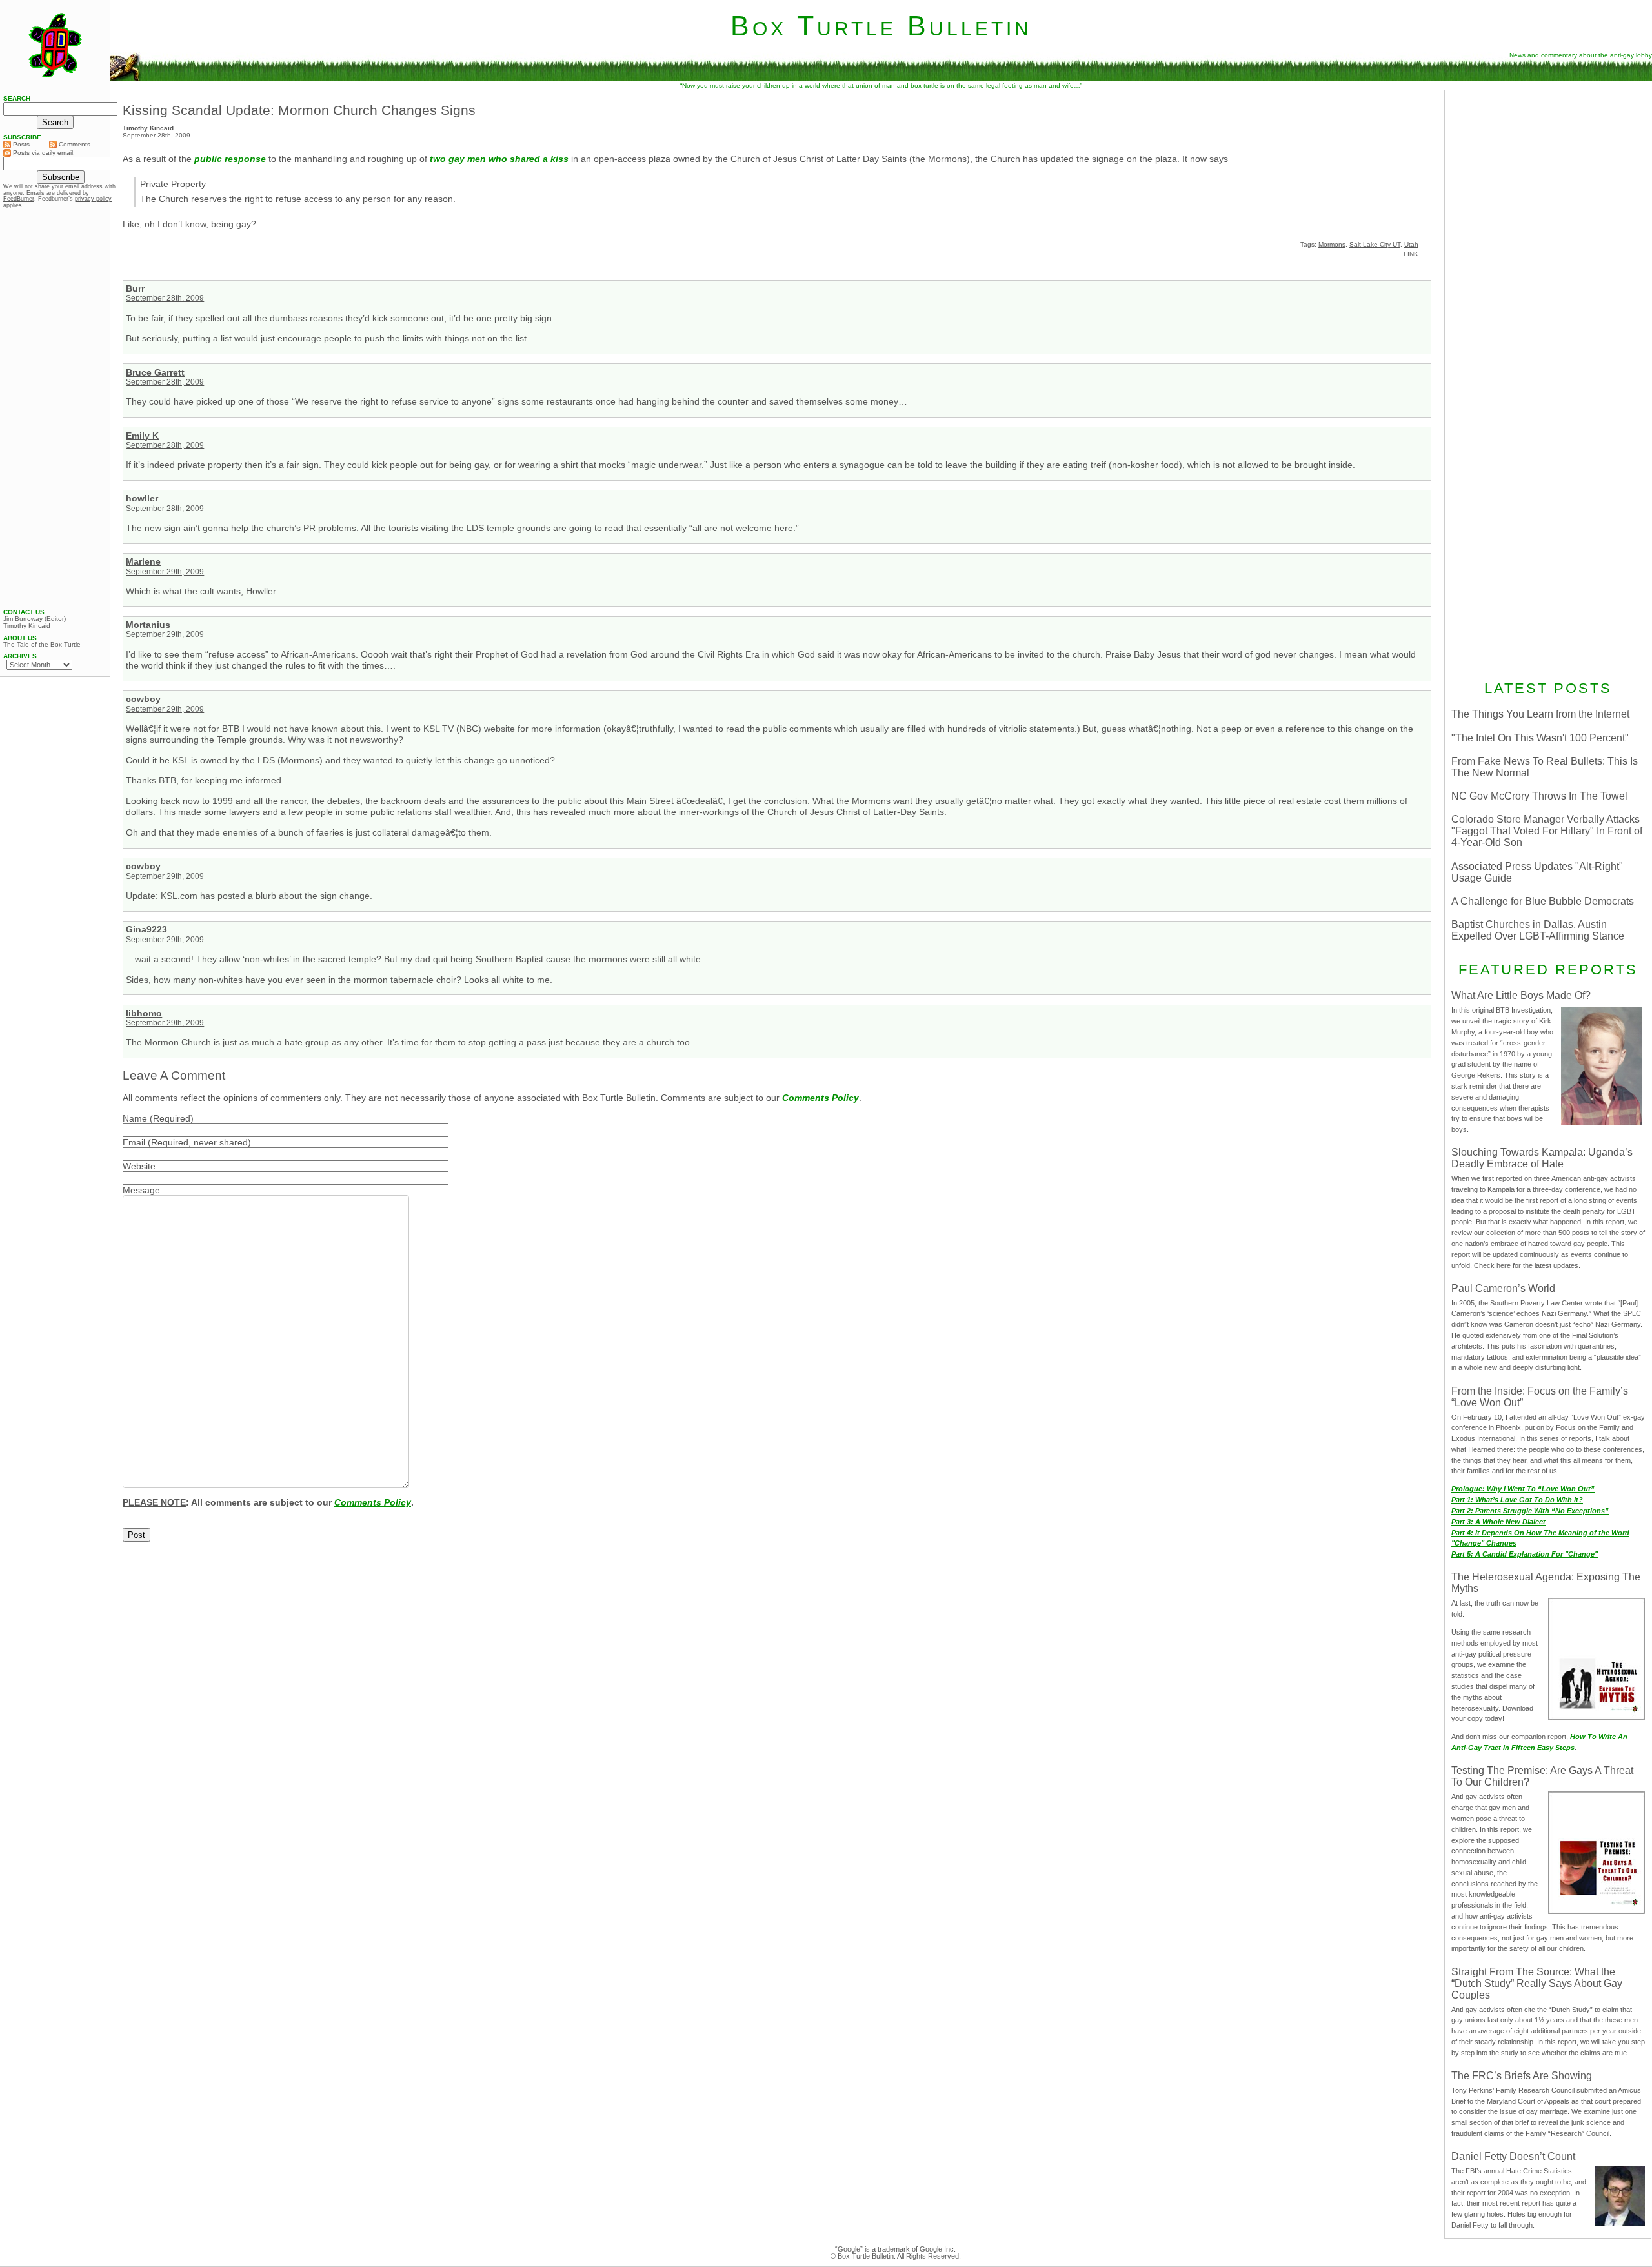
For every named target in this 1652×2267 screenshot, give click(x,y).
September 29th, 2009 (165, 572)
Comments (74, 144)
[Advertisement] (1548, 179)
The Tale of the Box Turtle (42, 645)
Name (135, 1118)
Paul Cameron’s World (1503, 1288)
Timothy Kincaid (27, 626)
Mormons (1332, 244)
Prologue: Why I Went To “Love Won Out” (1523, 1489)
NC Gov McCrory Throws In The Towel (1539, 796)
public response (230, 159)
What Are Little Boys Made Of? (1521, 995)
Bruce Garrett (155, 372)
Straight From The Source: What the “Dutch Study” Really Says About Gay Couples (1537, 1983)
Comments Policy (821, 1098)
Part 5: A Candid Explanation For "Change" (1525, 1554)
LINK (1411, 254)
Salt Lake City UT (1375, 244)
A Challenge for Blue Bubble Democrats (1543, 901)
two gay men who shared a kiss (499, 159)
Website (139, 1166)
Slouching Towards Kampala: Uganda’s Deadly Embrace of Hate (1542, 1158)
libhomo (144, 1013)
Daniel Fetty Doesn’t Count (1513, 2156)
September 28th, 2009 (165, 298)
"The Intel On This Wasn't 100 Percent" (1540, 738)
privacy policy (93, 199)
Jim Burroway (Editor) (35, 619)
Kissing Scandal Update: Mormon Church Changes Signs (299, 110)
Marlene (143, 561)
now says (1209, 159)
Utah (1411, 244)
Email (134, 1142)
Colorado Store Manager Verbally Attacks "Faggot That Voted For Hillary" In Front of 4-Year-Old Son (1547, 831)
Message (141, 1190)
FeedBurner (19, 199)
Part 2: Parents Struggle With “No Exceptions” (1530, 1511)
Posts (20, 144)
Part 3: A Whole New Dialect (1498, 1522)
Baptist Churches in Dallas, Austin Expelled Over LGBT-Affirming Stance (1538, 930)
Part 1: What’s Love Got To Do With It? (1517, 1500)
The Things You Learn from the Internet (1540, 714)
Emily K (142, 436)
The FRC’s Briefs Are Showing (1522, 2076)
